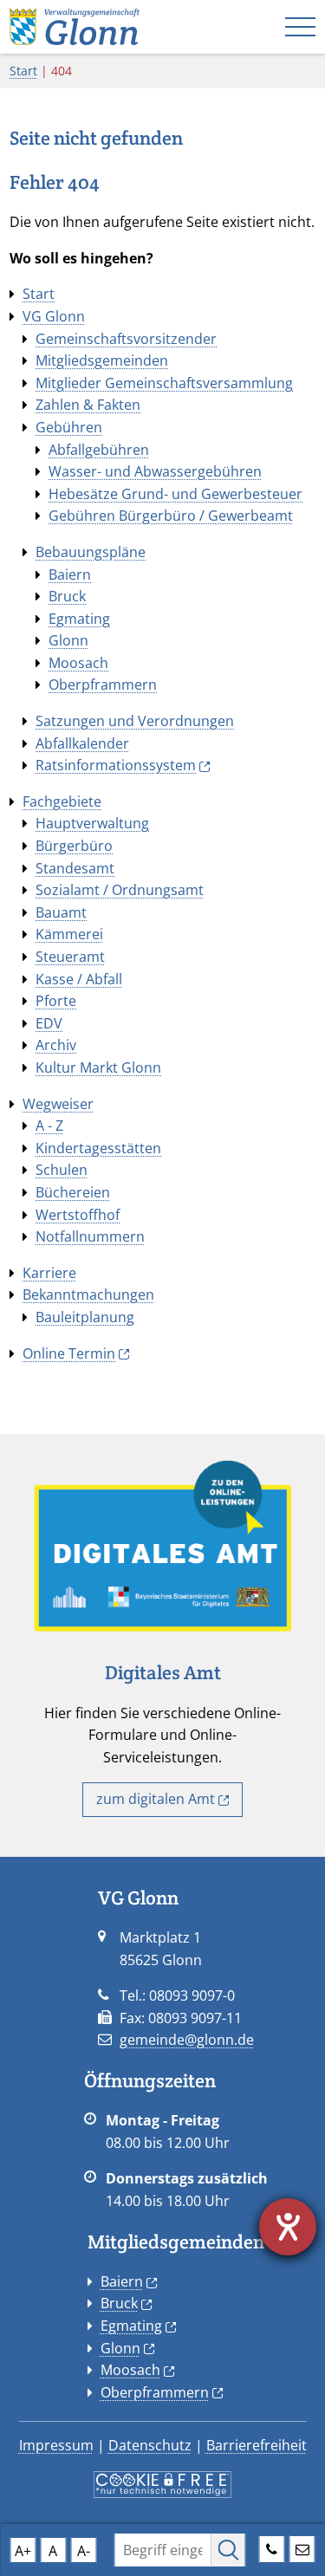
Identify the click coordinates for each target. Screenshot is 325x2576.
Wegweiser (58, 1104)
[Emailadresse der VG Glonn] (302, 2547)
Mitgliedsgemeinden (102, 360)
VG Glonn (54, 316)
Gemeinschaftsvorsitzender (126, 339)
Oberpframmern (103, 685)
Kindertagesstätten (98, 1148)
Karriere (49, 1273)
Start (23, 71)
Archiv (56, 1045)
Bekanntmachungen (88, 1294)
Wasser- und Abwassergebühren (155, 471)
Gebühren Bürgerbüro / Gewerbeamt (171, 516)
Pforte (56, 1001)
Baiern (70, 574)
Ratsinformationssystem (116, 765)
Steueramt (70, 957)
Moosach (78, 663)
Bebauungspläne (91, 552)
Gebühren (69, 427)
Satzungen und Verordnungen (135, 721)
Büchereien (73, 1192)
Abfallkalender (82, 743)
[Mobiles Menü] (300, 27)
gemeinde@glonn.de (187, 2040)
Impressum (56, 2445)
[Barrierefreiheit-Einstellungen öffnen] (288, 2227)
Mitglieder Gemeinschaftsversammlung (164, 383)
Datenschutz (150, 2445)
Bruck (67, 596)
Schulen (62, 1170)
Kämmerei (69, 934)
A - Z (49, 1126)
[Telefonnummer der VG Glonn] (272, 2547)
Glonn (68, 640)
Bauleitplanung (85, 1317)
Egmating (79, 619)
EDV (49, 1023)
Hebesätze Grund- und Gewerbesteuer (175, 494)
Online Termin (69, 1353)
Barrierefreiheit (257, 2445)
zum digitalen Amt (156, 1799)
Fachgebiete (62, 801)
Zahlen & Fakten (88, 405)
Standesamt (75, 868)
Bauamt (61, 912)
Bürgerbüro (74, 846)
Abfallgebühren (99, 450)
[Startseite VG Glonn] (75, 25)
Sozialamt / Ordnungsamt (120, 890)
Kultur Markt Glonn (98, 1067)
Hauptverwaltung (92, 823)
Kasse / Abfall (79, 979)
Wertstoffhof (78, 1215)
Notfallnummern (90, 1236)
